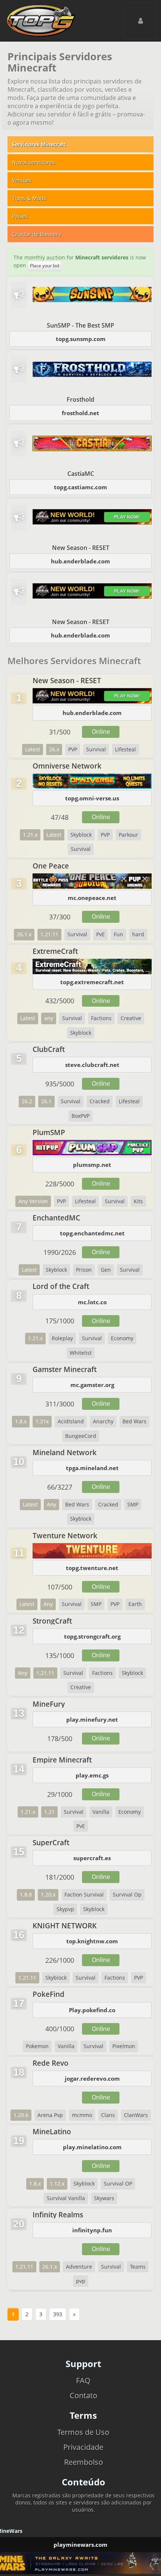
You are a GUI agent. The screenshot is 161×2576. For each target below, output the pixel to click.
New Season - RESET (81, 548)
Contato (83, 2395)
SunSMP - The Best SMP (80, 325)
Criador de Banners (37, 234)
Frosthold (80, 399)
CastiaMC (81, 474)
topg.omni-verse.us (92, 798)
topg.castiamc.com (80, 487)
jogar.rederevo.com (92, 2078)
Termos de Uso (83, 2432)
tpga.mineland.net (92, 1468)
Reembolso (83, 2462)
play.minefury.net (92, 1719)
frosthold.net (80, 413)
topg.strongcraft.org (92, 1636)
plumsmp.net (92, 1165)
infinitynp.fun (92, 2230)
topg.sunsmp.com (81, 339)
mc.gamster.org (92, 1385)
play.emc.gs (92, 1775)
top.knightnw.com (92, 1941)
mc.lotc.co (92, 1302)
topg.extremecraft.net (92, 982)
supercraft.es (92, 1858)
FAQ (83, 2380)
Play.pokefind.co (92, 2010)
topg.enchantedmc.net (92, 1233)
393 (58, 2314)
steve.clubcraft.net (92, 1065)
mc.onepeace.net (92, 898)
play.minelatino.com (92, 2147)
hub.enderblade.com (80, 561)
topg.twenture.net (92, 1568)
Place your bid (45, 266)
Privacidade (83, 2447)
